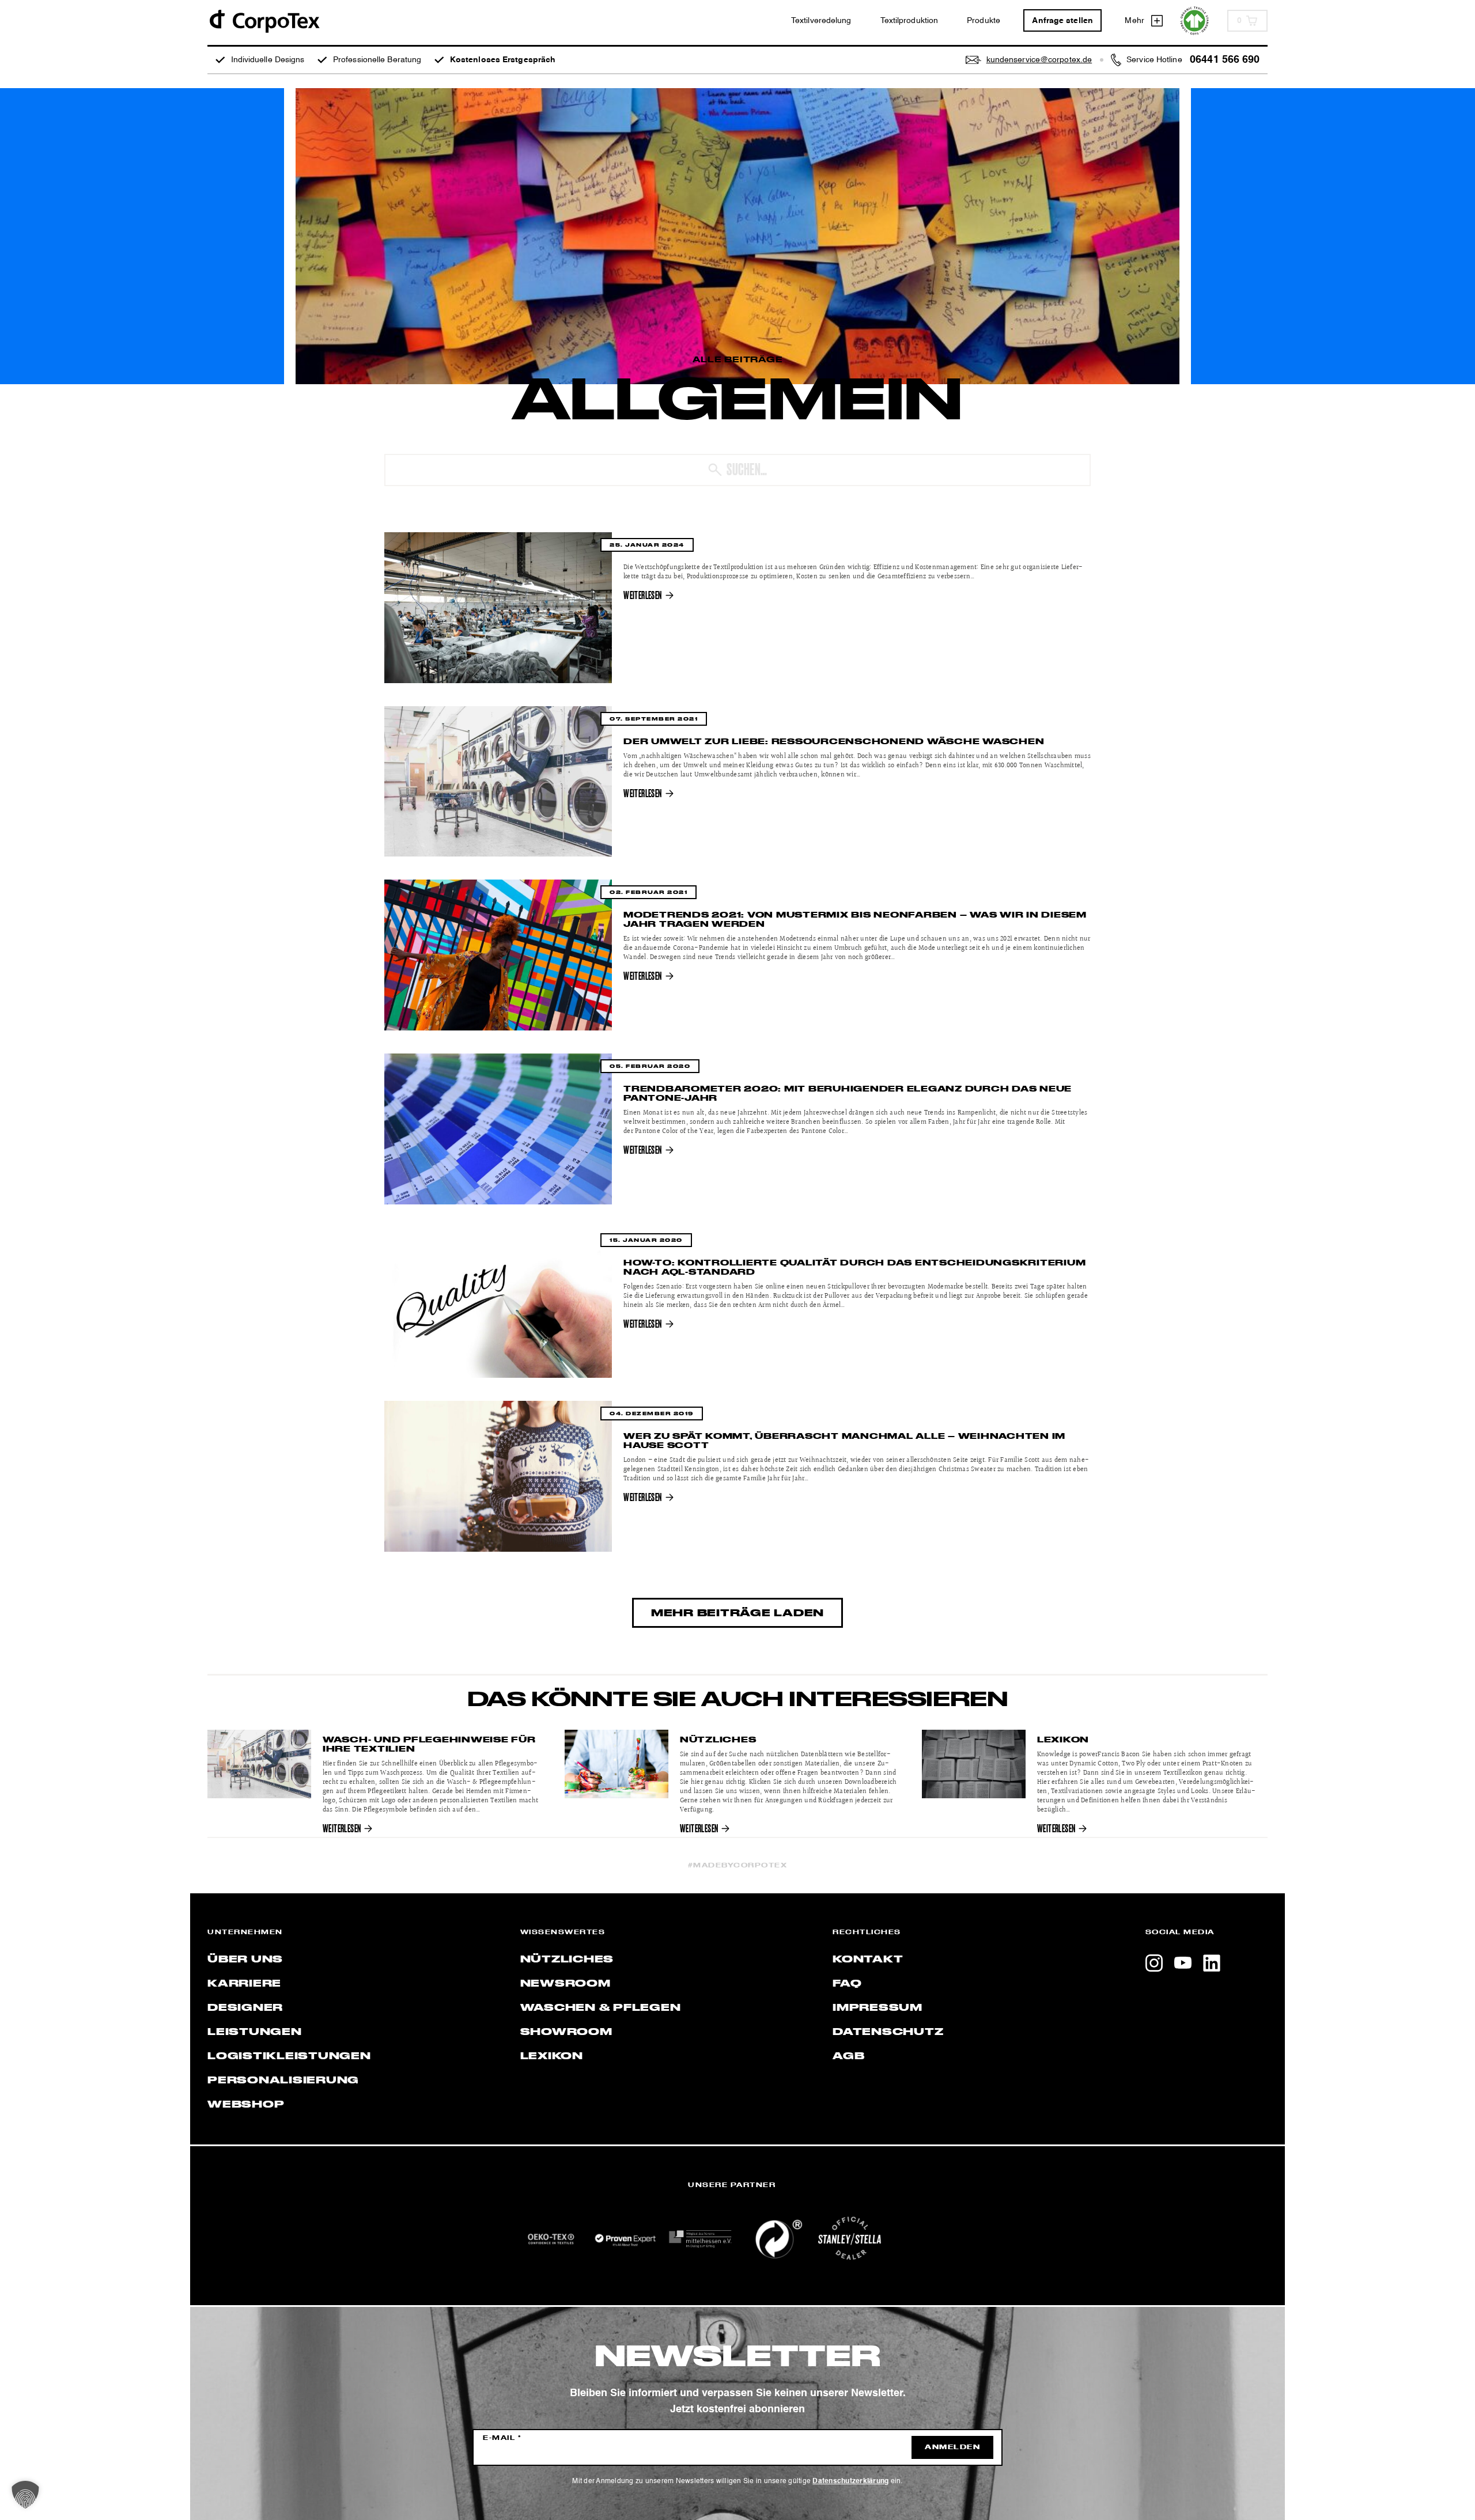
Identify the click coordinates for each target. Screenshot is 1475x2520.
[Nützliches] (617, 1764)
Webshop (246, 2105)
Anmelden (952, 2447)
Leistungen (255, 2032)
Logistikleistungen (289, 2056)
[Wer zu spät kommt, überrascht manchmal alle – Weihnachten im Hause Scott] (498, 1476)
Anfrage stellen (1062, 21)
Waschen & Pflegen (601, 2008)
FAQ (847, 1984)
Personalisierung (283, 2081)
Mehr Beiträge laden (737, 1613)
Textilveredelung (821, 21)
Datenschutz (888, 2032)
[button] (25, 2495)
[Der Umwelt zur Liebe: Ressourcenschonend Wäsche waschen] (498, 782)
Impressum (878, 2008)
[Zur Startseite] (264, 20)
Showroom (566, 2032)
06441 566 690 (1225, 60)
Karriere (244, 1984)
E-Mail (502, 2438)
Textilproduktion (909, 21)
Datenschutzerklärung (850, 2481)
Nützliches (718, 1740)
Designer (245, 2008)
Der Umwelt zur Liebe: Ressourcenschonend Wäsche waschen (834, 742)
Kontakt (868, 1960)
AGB (848, 2056)
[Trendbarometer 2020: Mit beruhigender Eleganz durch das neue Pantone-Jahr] (498, 1129)
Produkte (984, 21)
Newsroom (566, 1984)
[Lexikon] (974, 1764)
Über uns (245, 1960)
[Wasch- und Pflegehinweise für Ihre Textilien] (259, 1764)
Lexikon (1063, 1740)
